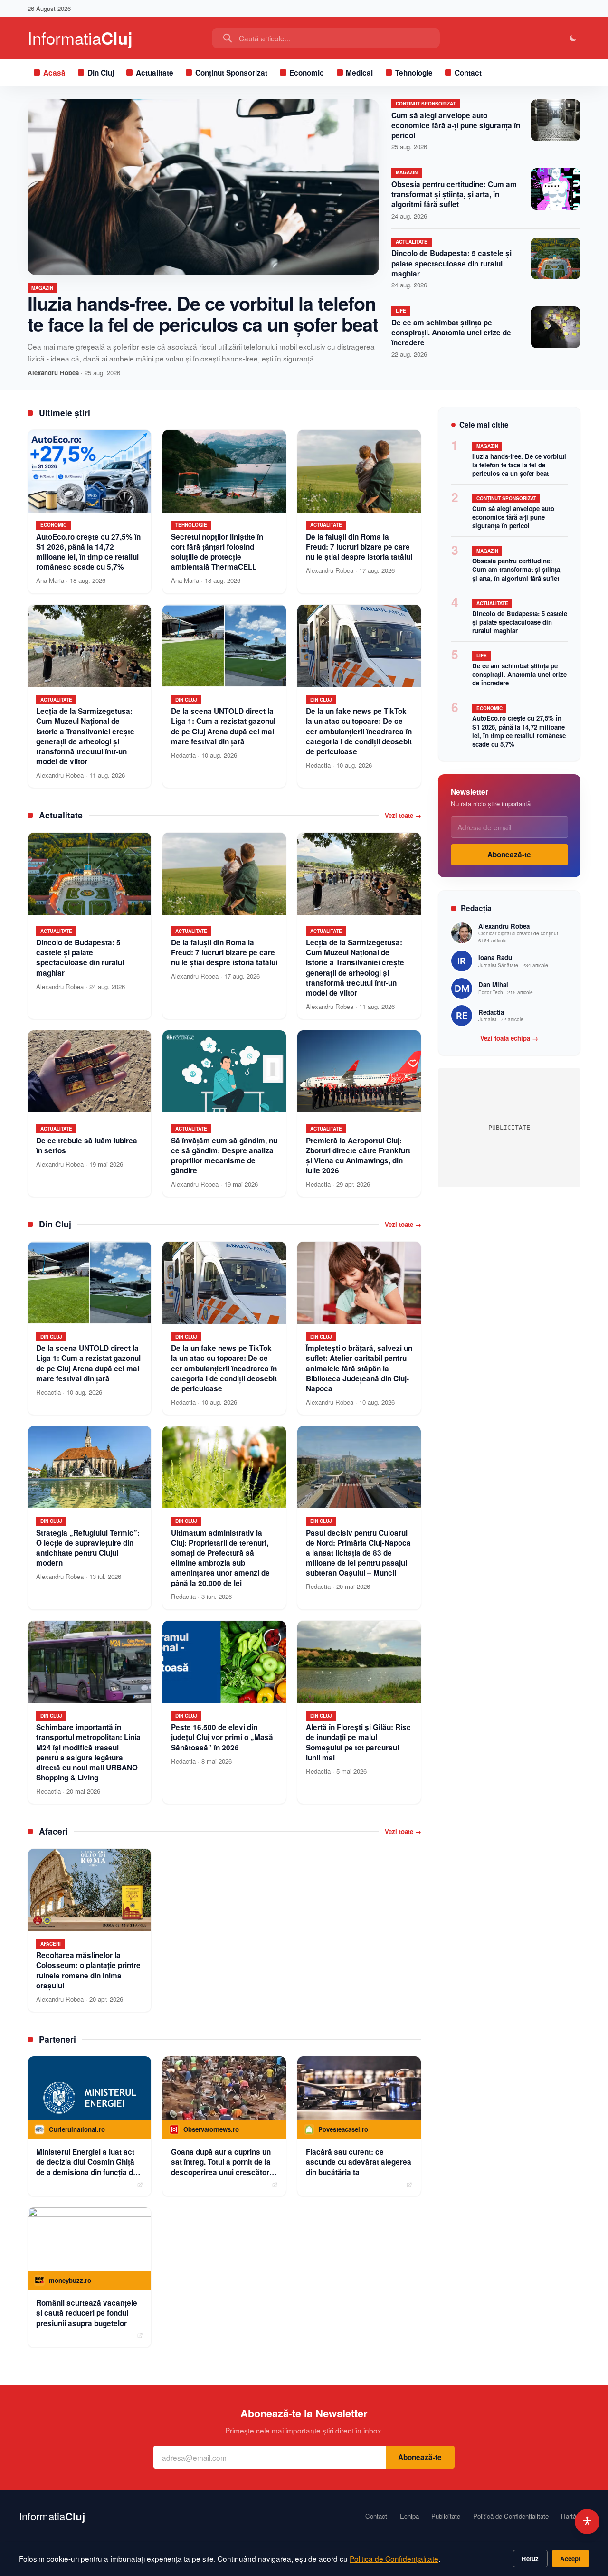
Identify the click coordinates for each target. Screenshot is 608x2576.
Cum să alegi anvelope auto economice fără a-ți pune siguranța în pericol (456, 125)
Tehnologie (414, 73)
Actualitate (155, 73)
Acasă (54, 73)
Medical (359, 73)
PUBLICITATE (509, 1127)
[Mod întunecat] (574, 38)
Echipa (409, 2516)
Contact (468, 73)
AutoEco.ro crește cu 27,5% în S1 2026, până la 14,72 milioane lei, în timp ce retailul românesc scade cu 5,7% (519, 731)
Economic (307, 73)
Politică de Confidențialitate (511, 2516)
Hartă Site (575, 2516)
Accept (570, 2559)
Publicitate (446, 2516)
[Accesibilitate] (587, 2522)
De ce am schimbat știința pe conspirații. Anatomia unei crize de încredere (451, 333)
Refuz (530, 2559)
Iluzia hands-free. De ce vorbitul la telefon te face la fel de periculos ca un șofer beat (203, 313)
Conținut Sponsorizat (231, 73)
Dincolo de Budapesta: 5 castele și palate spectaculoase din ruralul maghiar (451, 263)
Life (401, 311)
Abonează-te (509, 855)
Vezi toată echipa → (509, 1038)
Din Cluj (101, 73)
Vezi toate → (403, 816)
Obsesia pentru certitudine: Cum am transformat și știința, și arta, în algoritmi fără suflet (454, 194)
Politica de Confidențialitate (394, 2558)
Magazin (42, 288)
